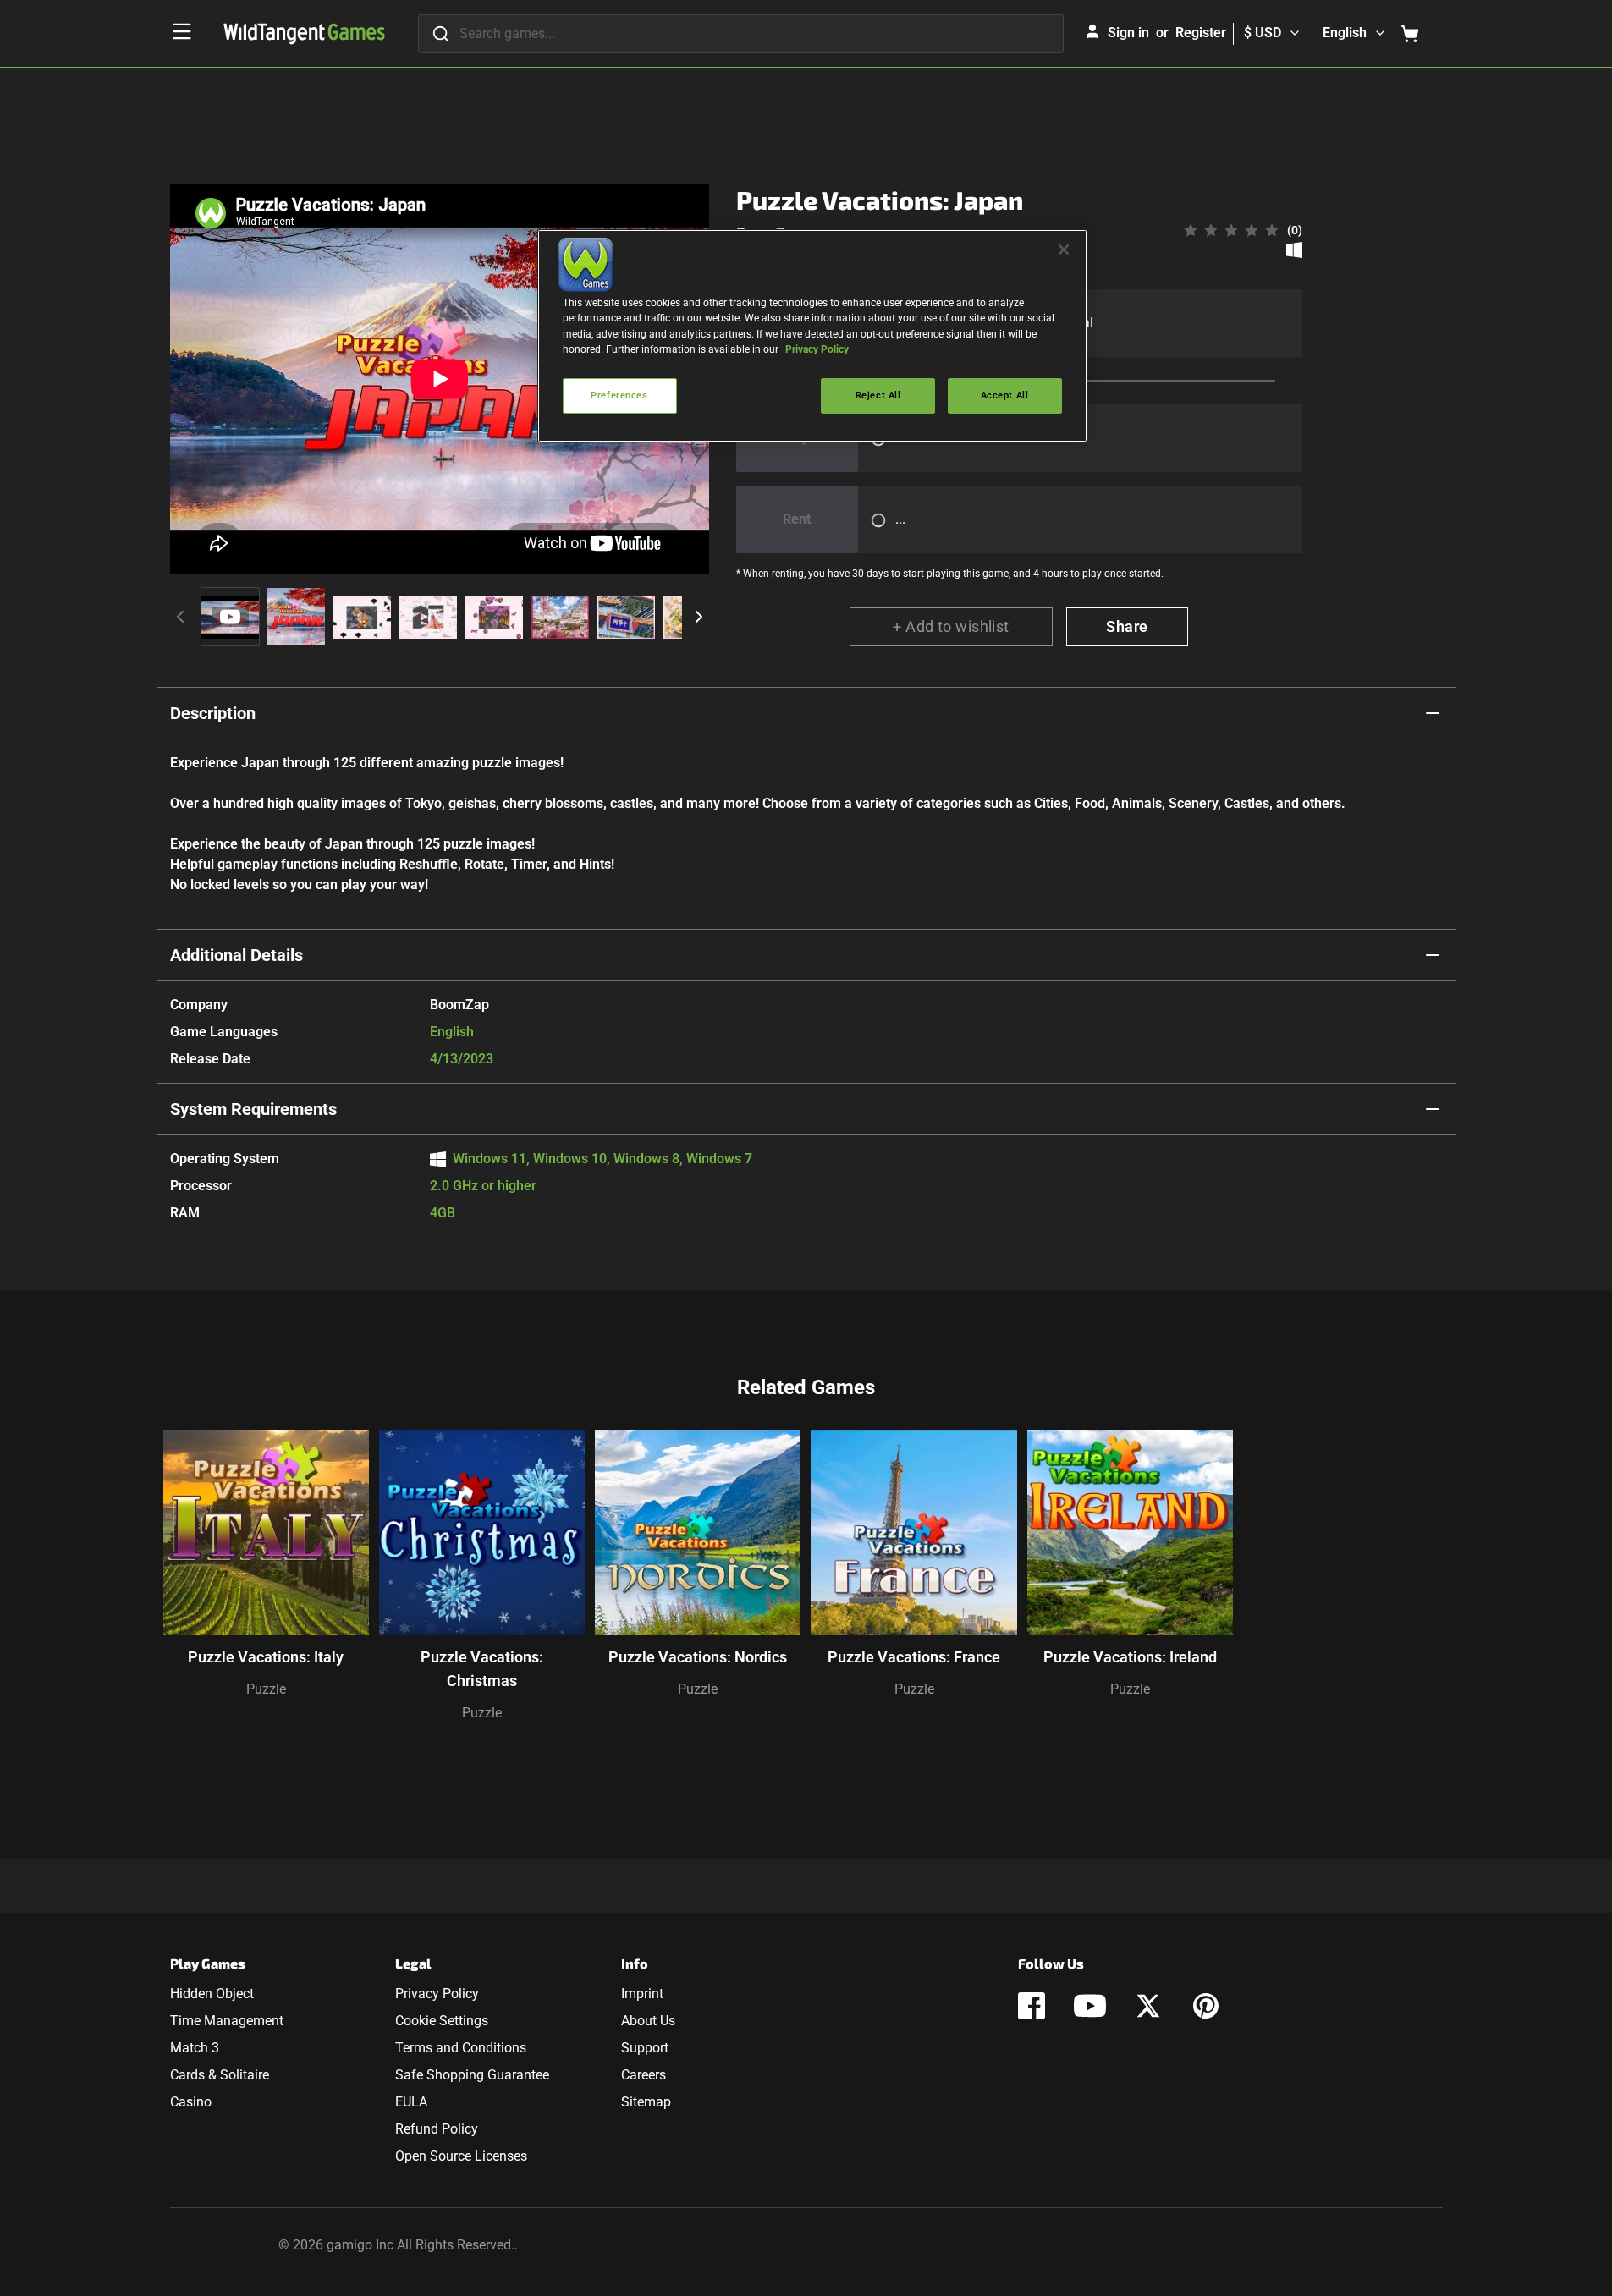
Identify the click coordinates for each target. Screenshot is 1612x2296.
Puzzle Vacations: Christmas (482, 1669)
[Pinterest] (1206, 2006)
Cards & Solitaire (220, 2075)
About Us (648, 2021)
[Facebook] (1032, 2006)
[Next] (699, 617)
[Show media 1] (230, 617)
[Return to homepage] (304, 34)
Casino (191, 2102)
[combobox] (741, 34)
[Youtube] (1090, 2006)
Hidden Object (212, 1994)
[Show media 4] (428, 617)
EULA (411, 2102)
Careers (644, 2075)
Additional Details (237, 955)
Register (1201, 33)
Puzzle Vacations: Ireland (1130, 1657)
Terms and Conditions (461, 2048)
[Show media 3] (362, 617)
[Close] (1064, 250)
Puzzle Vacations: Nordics (698, 1657)
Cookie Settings (442, 2021)
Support (645, 2048)
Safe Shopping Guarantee (472, 2075)
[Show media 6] (560, 617)
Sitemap (646, 2102)
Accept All (1005, 395)
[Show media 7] (626, 617)
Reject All (878, 395)
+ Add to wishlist (951, 626)
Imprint (642, 1994)
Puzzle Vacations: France (914, 1657)
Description (213, 713)
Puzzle (266, 1689)
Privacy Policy (437, 1994)
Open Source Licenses (461, 2156)
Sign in (1128, 33)
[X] (1148, 2006)
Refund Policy (437, 2129)
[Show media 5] (494, 617)
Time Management (227, 2021)
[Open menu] (182, 31)
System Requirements (253, 1109)
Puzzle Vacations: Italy (266, 1657)
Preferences (619, 395)
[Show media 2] (296, 617)
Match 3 (195, 2048)
